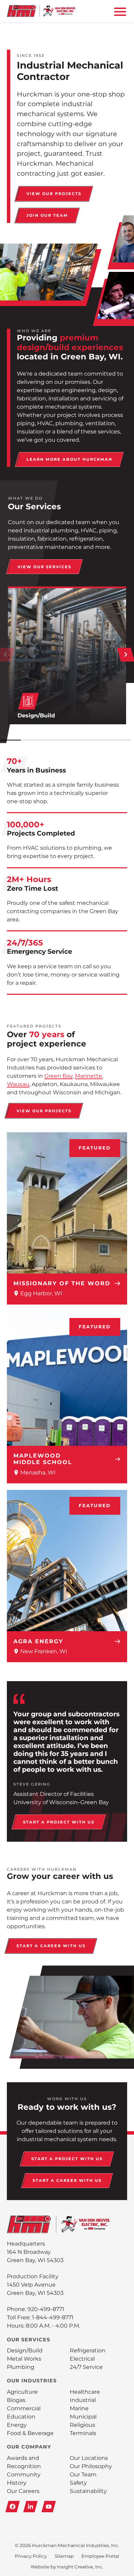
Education (21, 2417)
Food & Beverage (30, 2433)
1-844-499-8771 (53, 2317)
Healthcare (85, 2392)
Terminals (83, 2433)
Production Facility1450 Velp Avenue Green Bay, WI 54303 (35, 2285)
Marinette (88, 1076)
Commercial (24, 2408)
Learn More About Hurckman (69, 459)
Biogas (16, 2400)
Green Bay (58, 1076)
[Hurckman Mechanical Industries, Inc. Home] (41, 11)
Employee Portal (100, 2556)
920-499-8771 (46, 2309)
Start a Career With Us (51, 1946)
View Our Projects (54, 194)
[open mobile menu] (119, 11)
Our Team (83, 2475)
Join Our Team (47, 215)
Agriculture (22, 2392)
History (17, 2483)
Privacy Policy (31, 2556)
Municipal (83, 2417)
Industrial (83, 2400)
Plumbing (21, 2367)
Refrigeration (88, 2350)
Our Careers (23, 2491)
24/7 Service (86, 2367)
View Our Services (44, 567)
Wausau (18, 1084)
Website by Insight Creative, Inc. (67, 2567)
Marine (79, 2408)
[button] (126, 655)
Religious (82, 2425)
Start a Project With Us (59, 1822)
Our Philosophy (91, 2466)
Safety (78, 2483)
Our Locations (89, 2458)
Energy (17, 2425)
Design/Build (25, 2350)
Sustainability (88, 2491)
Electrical (82, 2359)
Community (24, 2475)
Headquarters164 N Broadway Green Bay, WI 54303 (35, 2252)
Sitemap (64, 2556)
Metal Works (24, 2359)
